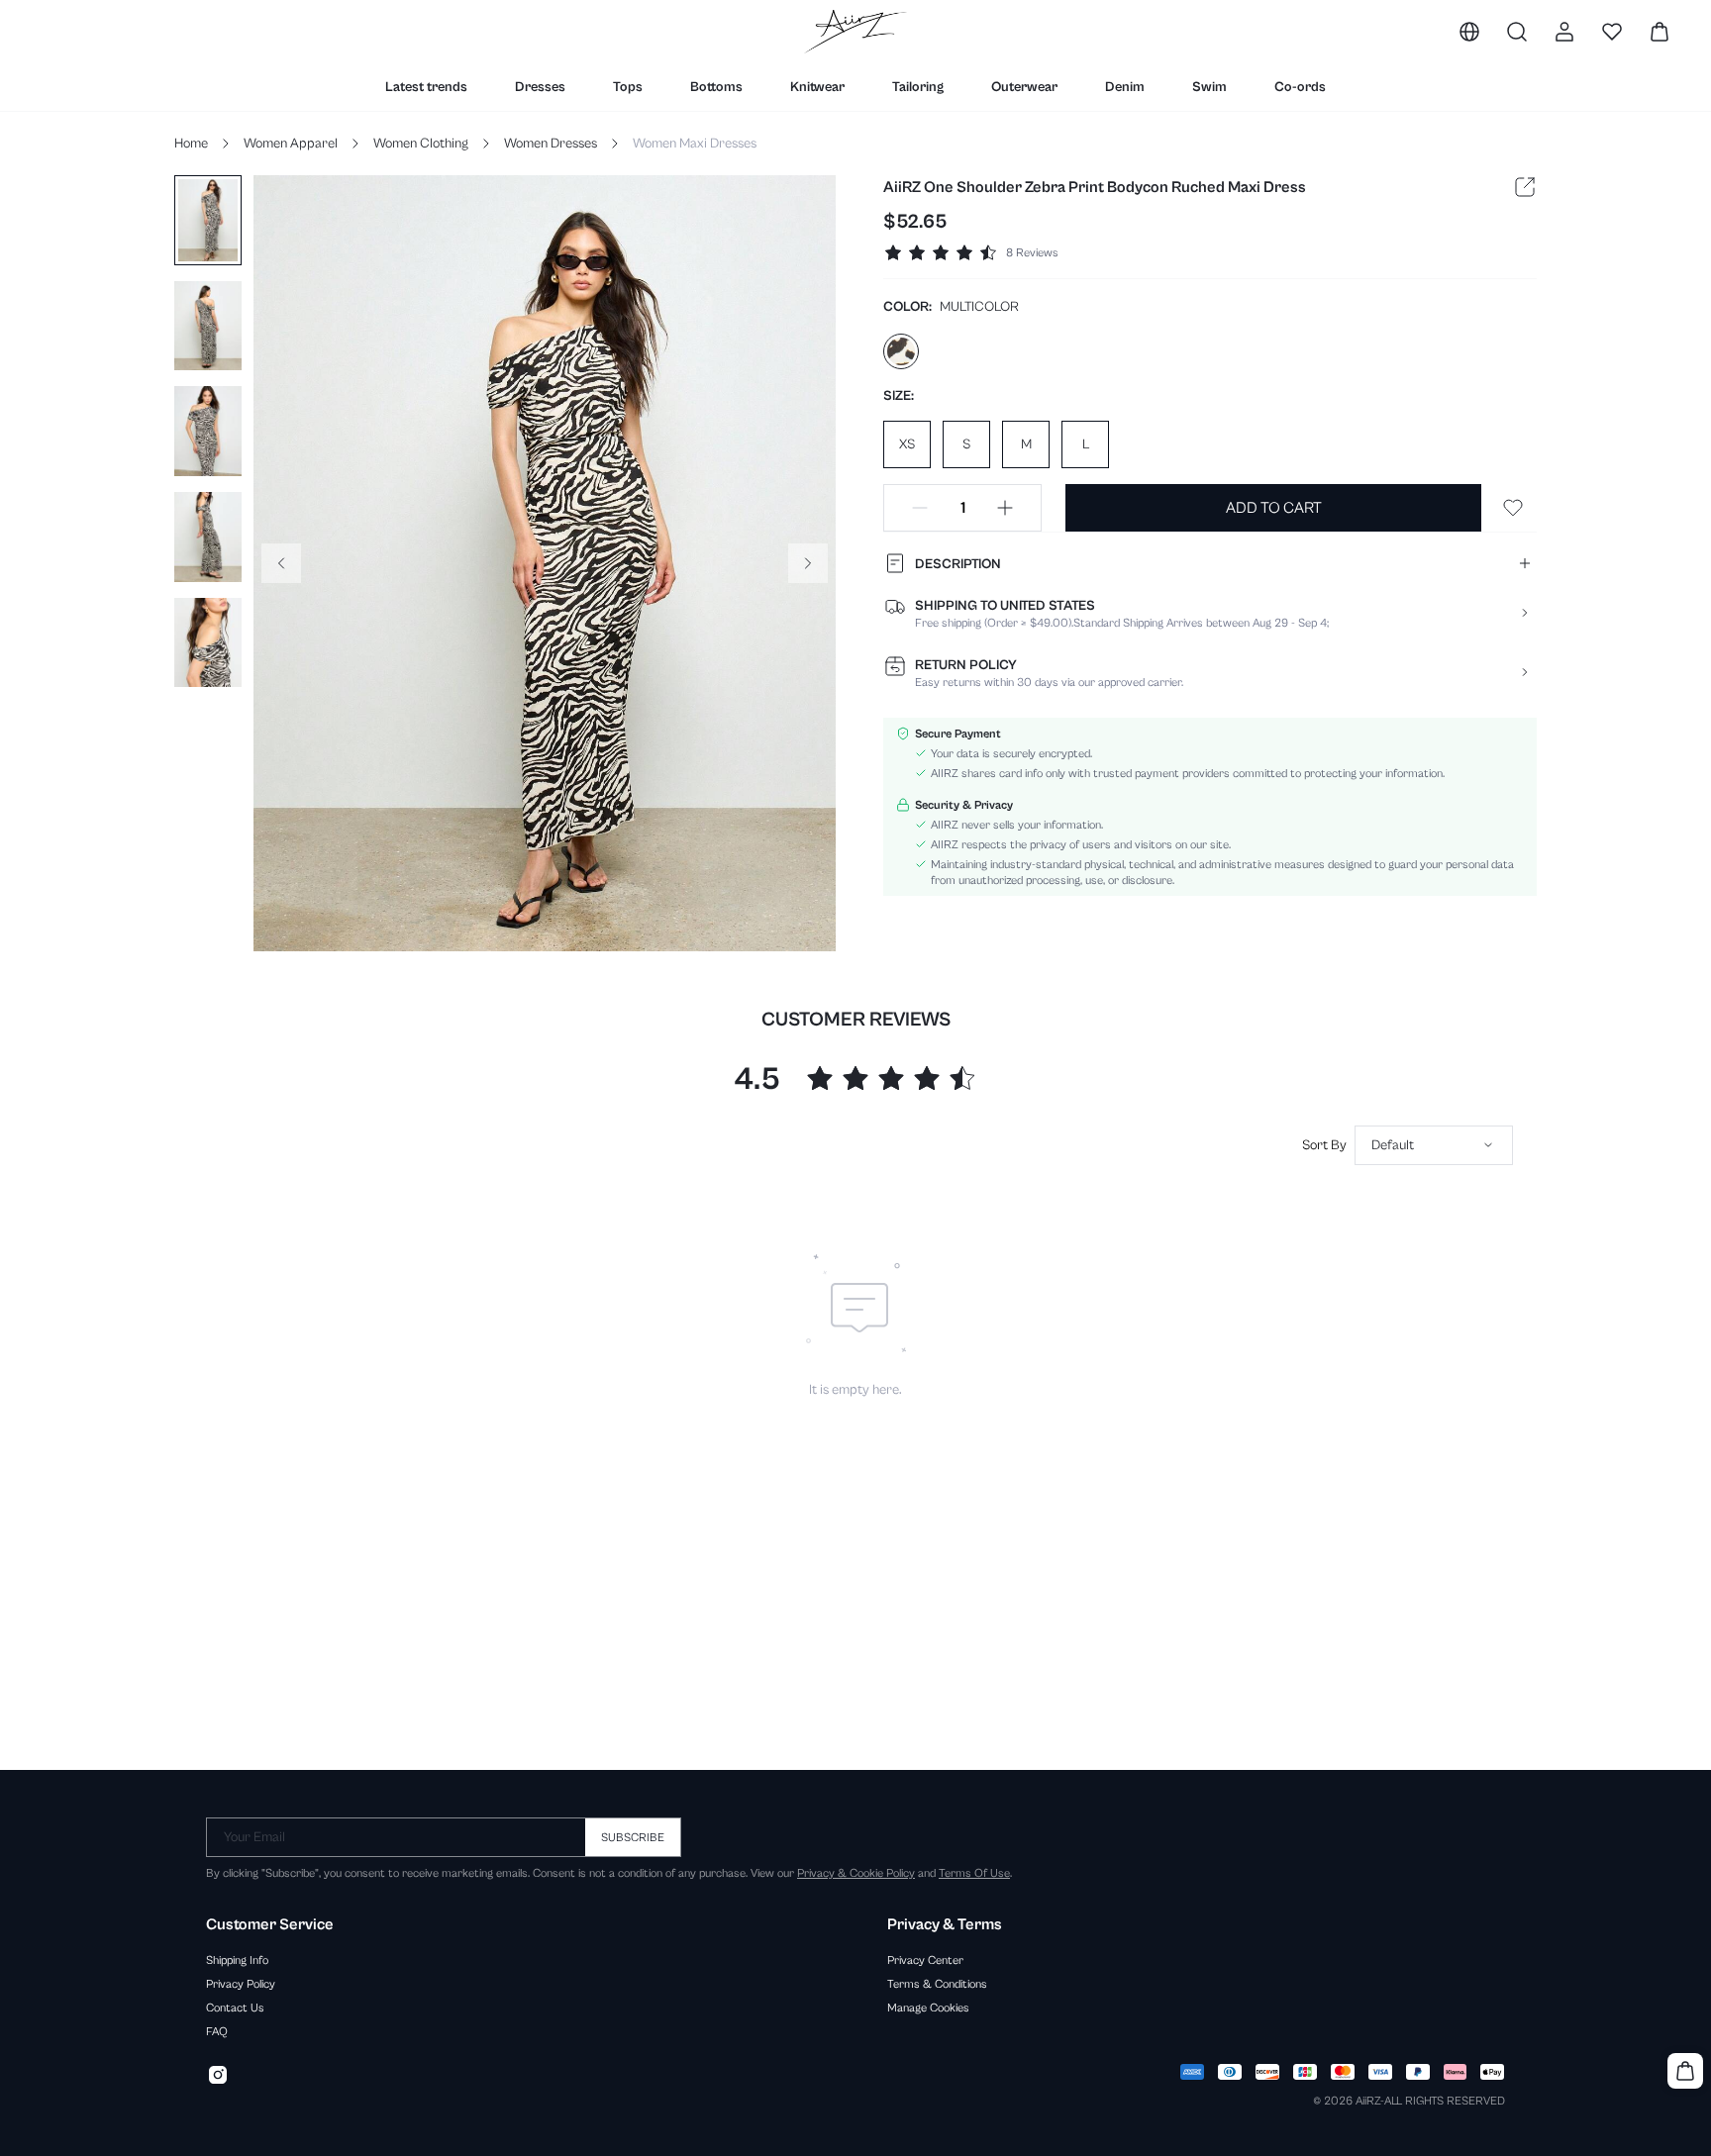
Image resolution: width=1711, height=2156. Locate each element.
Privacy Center (925, 1960)
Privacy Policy (241, 1984)
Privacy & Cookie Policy (856, 1873)
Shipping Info (237, 1960)
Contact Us (235, 2008)
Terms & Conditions (937, 1984)
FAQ (217, 2031)
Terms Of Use (974, 1873)
